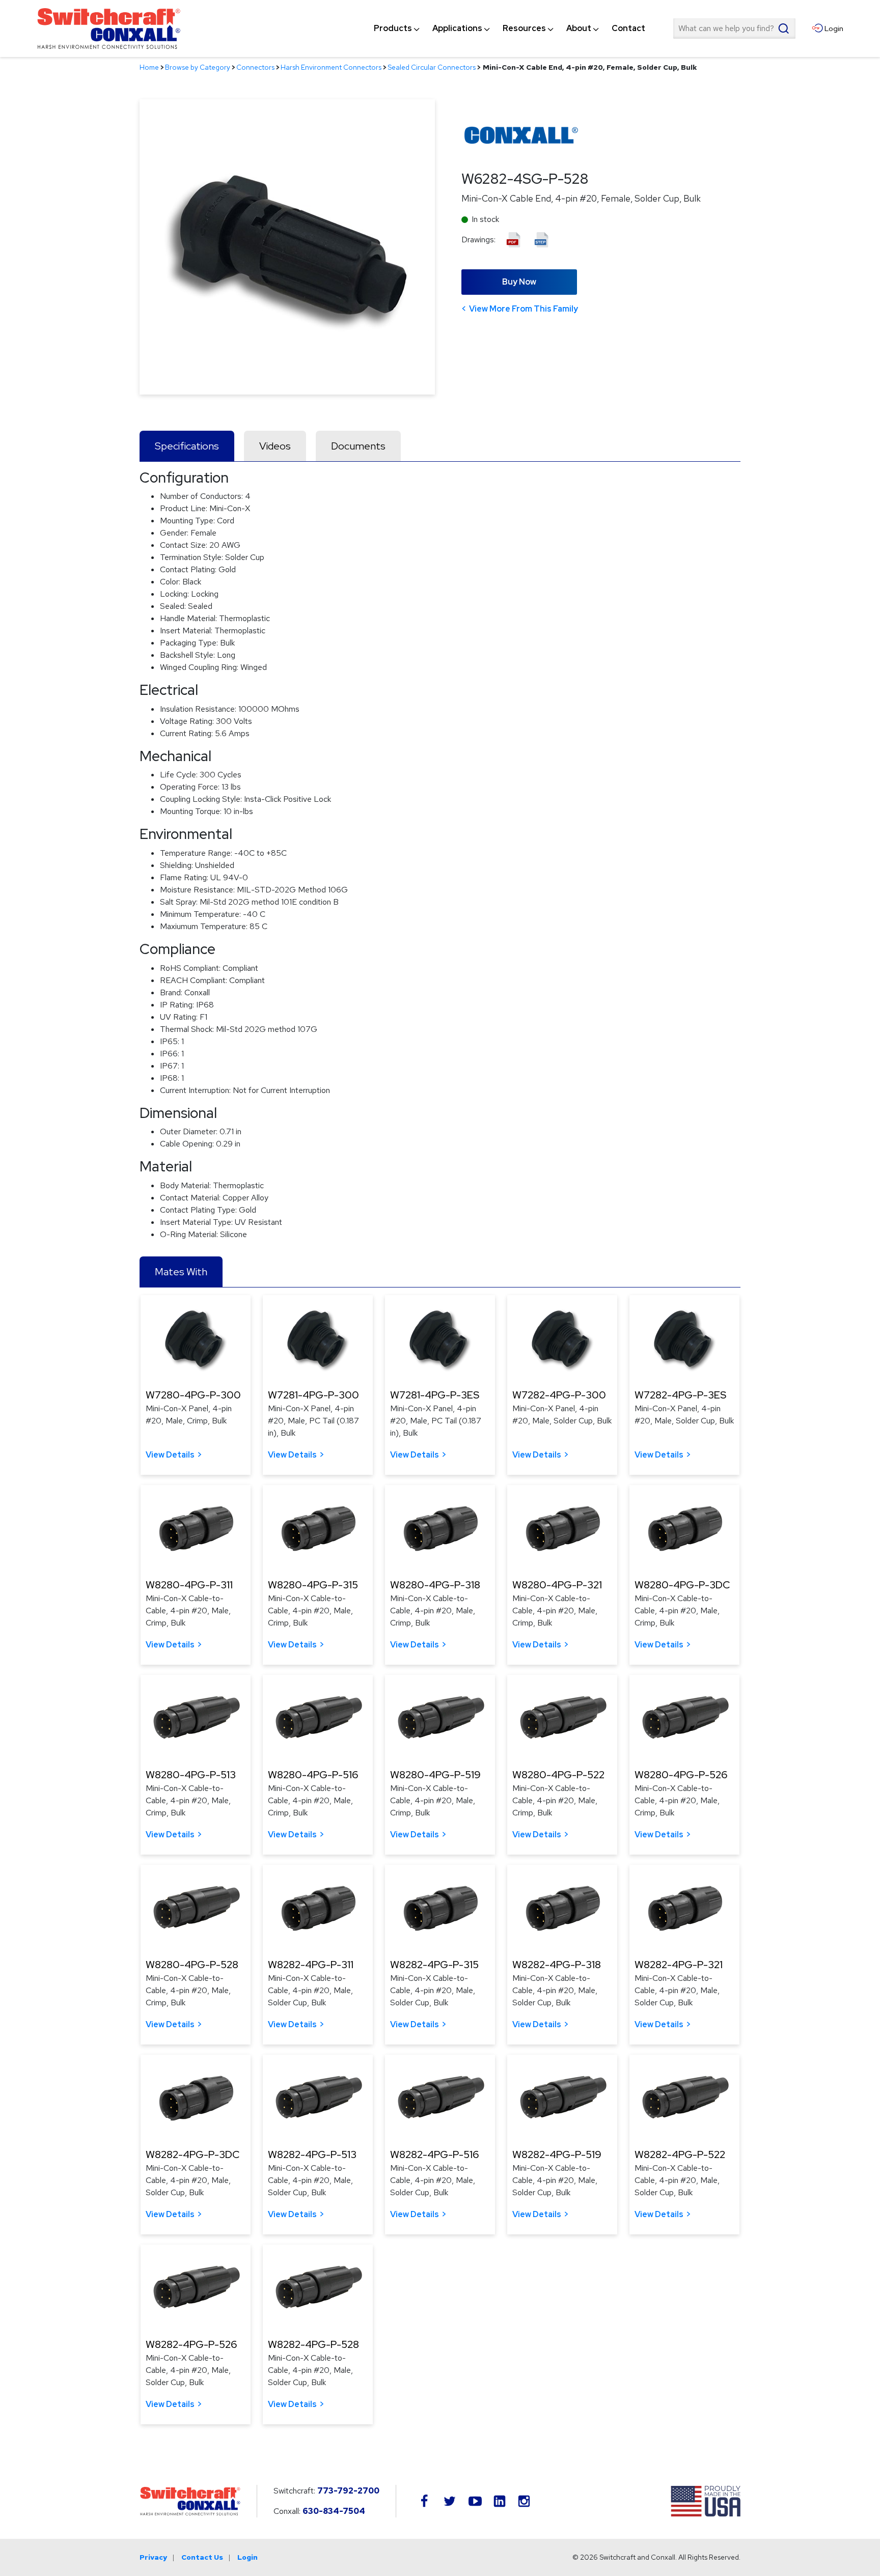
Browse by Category (198, 67)
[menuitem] (393, 29)
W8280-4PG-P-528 (192, 1965)
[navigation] (510, 29)
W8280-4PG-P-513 (191, 1775)
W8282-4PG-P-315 (434, 1965)
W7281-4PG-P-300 (313, 1395)
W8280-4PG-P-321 (557, 1585)
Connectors (255, 67)
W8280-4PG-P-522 (558, 1775)
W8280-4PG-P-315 (313, 1585)
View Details (170, 1455)
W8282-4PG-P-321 (679, 1965)
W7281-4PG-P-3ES (435, 1395)
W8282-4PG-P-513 (312, 2154)
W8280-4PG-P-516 (313, 1775)
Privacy (153, 2557)
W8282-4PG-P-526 (191, 2344)
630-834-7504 (334, 2511)
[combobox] (734, 29)
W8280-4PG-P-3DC (682, 1585)
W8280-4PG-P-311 (189, 1585)
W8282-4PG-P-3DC (193, 2154)
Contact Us (202, 2557)
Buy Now (519, 282)
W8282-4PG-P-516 (434, 2154)
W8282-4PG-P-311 (311, 1965)
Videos (275, 446)
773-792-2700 (348, 2491)
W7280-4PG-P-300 (193, 1395)
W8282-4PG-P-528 (313, 2344)
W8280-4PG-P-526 (681, 1775)
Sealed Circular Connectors (432, 67)
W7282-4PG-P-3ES (680, 1395)
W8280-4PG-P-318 (435, 1585)
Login (248, 2557)
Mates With (181, 1272)
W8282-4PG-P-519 (557, 2154)
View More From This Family (524, 309)
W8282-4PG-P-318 (557, 1965)
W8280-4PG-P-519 (435, 1775)
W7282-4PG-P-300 (559, 1395)
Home (149, 67)
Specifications (187, 446)
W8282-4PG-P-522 (680, 2154)
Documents (358, 446)
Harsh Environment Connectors (331, 67)
